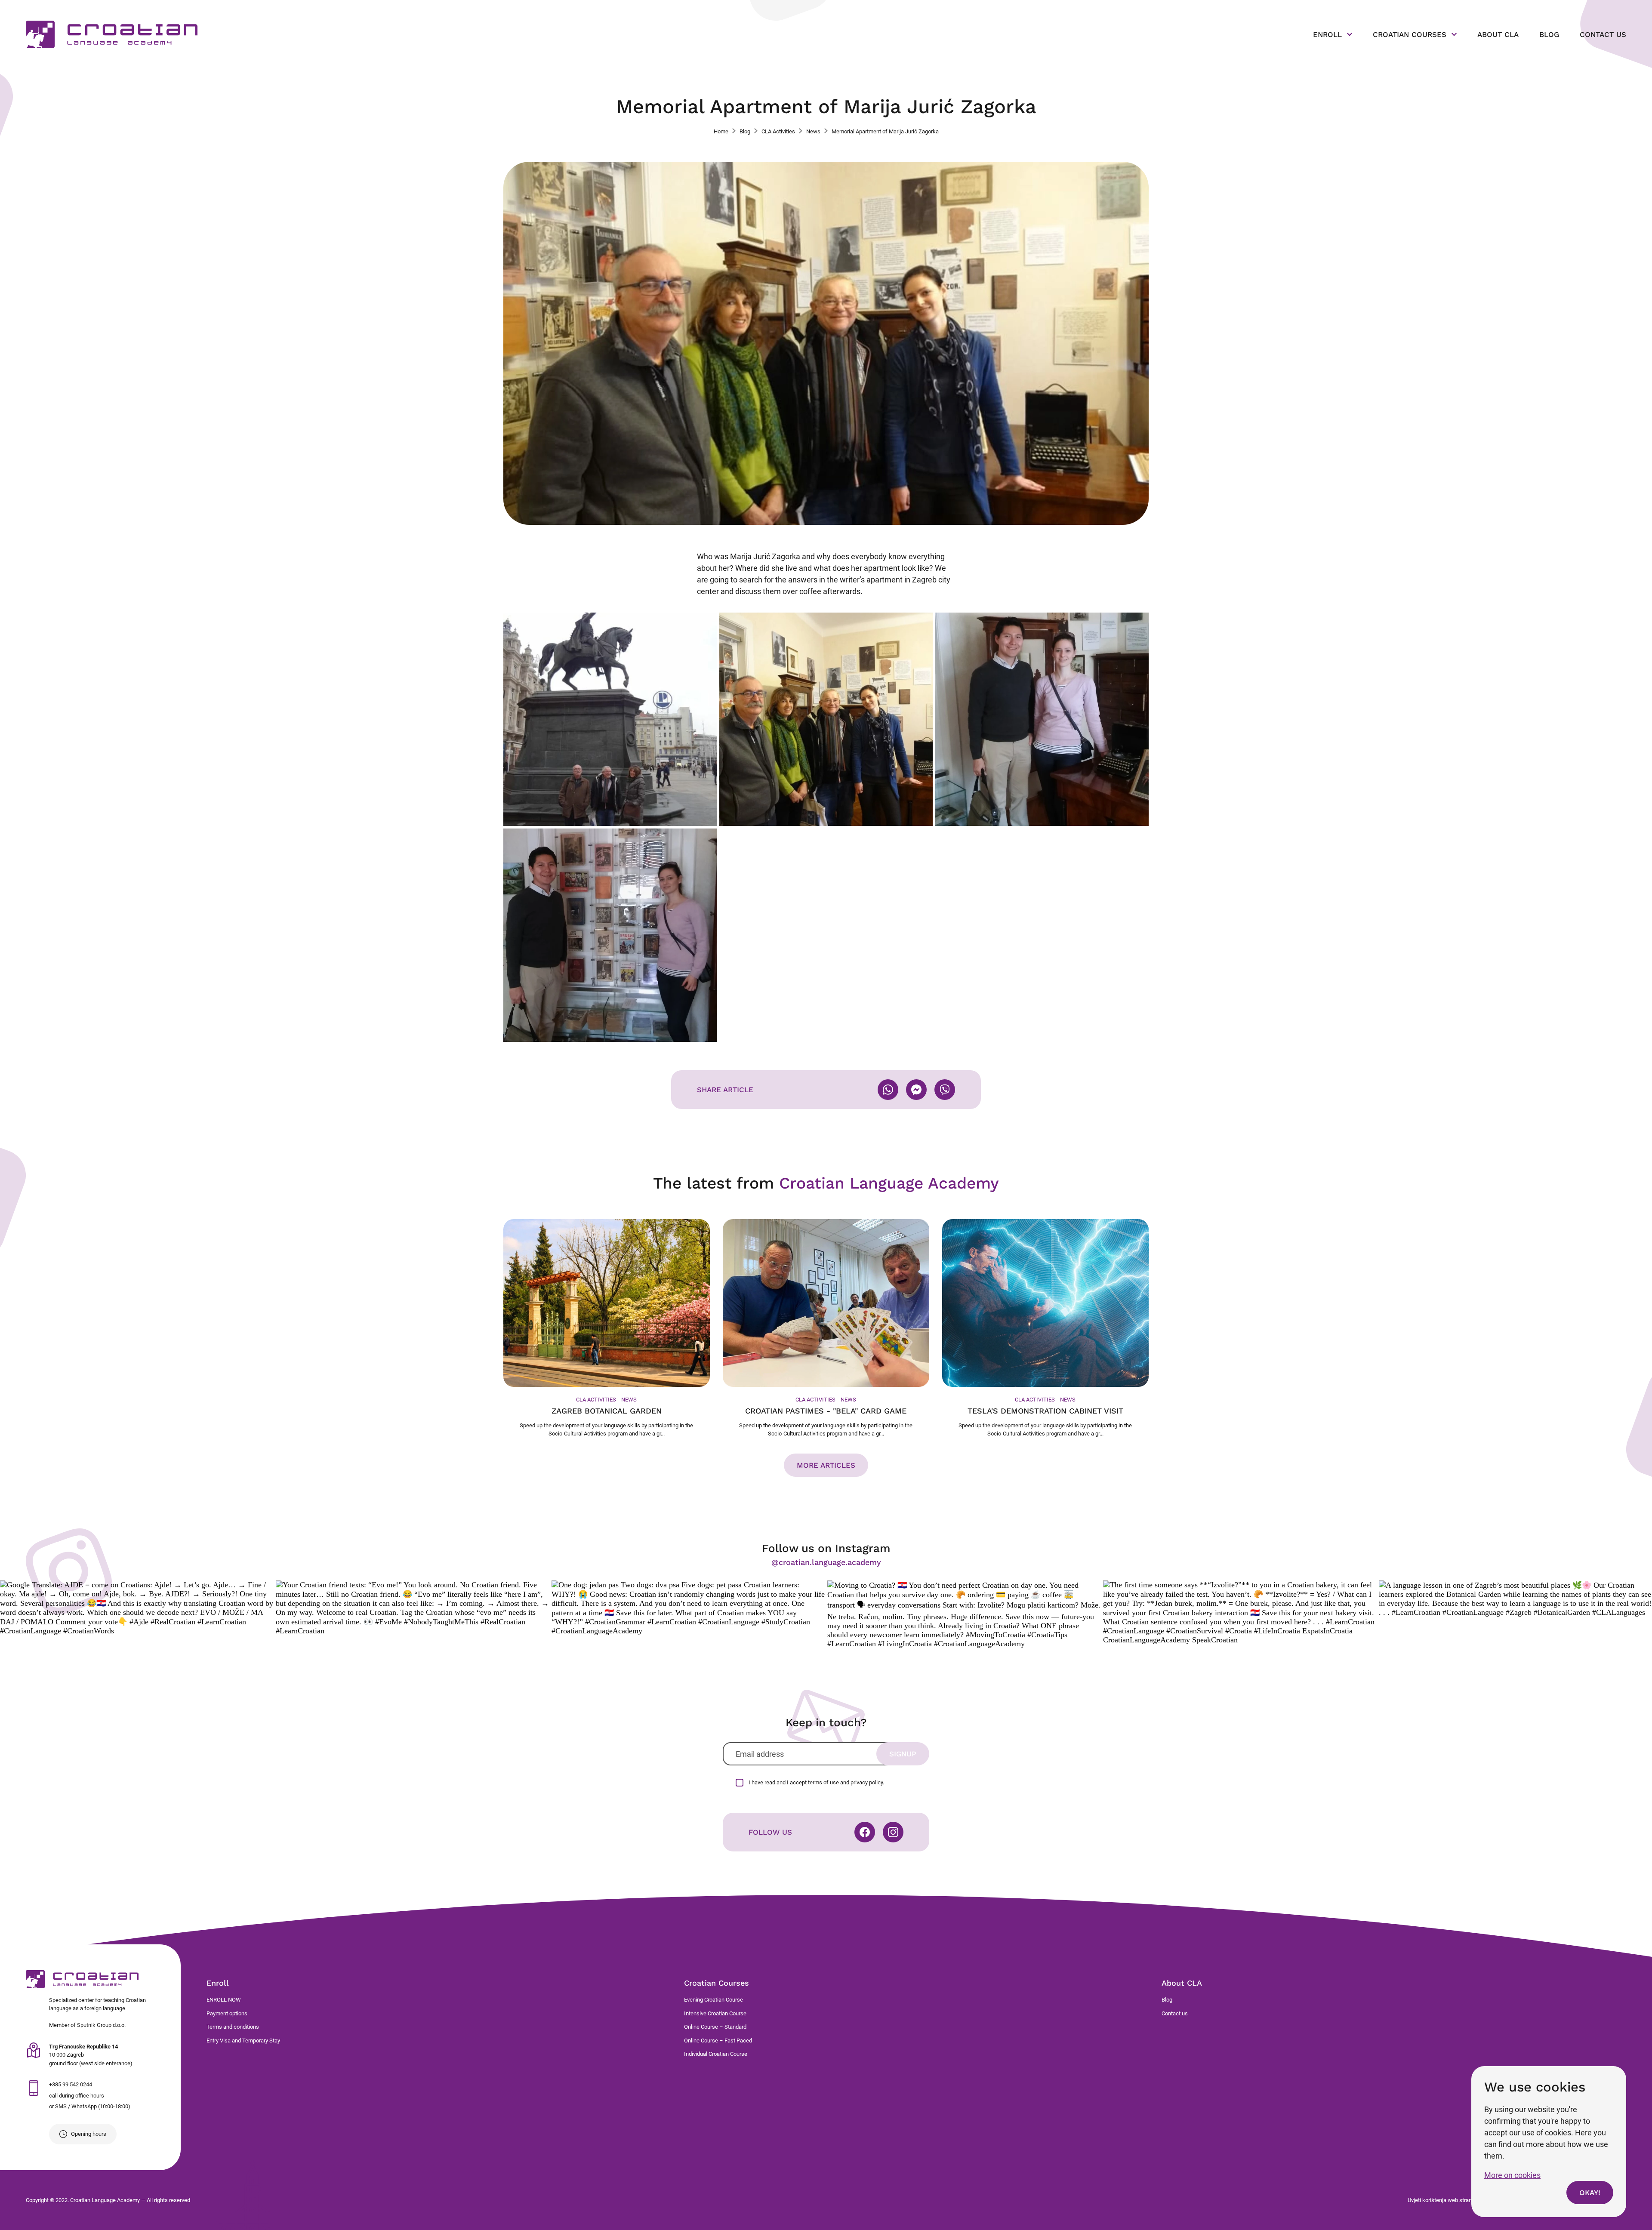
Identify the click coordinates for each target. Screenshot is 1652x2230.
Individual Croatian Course (716, 2054)
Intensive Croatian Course (715, 2013)
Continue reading (607, 1329)
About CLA (1498, 34)
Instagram (893, 1832)
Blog (1549, 34)
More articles (826, 1465)
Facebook (865, 1832)
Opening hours (89, 2134)
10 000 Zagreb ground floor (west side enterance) (91, 2055)
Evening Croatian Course (714, 2000)
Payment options (227, 2013)
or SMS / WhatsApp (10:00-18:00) (90, 2106)
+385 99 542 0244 (71, 2084)
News (813, 131)
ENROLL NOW (224, 2000)
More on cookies (1512, 2175)
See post (137, 1608)
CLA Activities (778, 131)
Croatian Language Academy (112, 34)
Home (721, 131)
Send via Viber (945, 1090)
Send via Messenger (916, 1090)
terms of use (823, 1782)
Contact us (1603, 34)
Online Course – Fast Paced (718, 2041)
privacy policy (867, 1782)
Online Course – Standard (715, 2027)
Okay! (1590, 2193)
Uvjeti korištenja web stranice (1443, 2200)
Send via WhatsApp (888, 1090)
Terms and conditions (233, 2027)
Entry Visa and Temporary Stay (243, 2041)
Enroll (1327, 34)
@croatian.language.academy (826, 1562)
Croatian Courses (1410, 34)
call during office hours (77, 2096)
